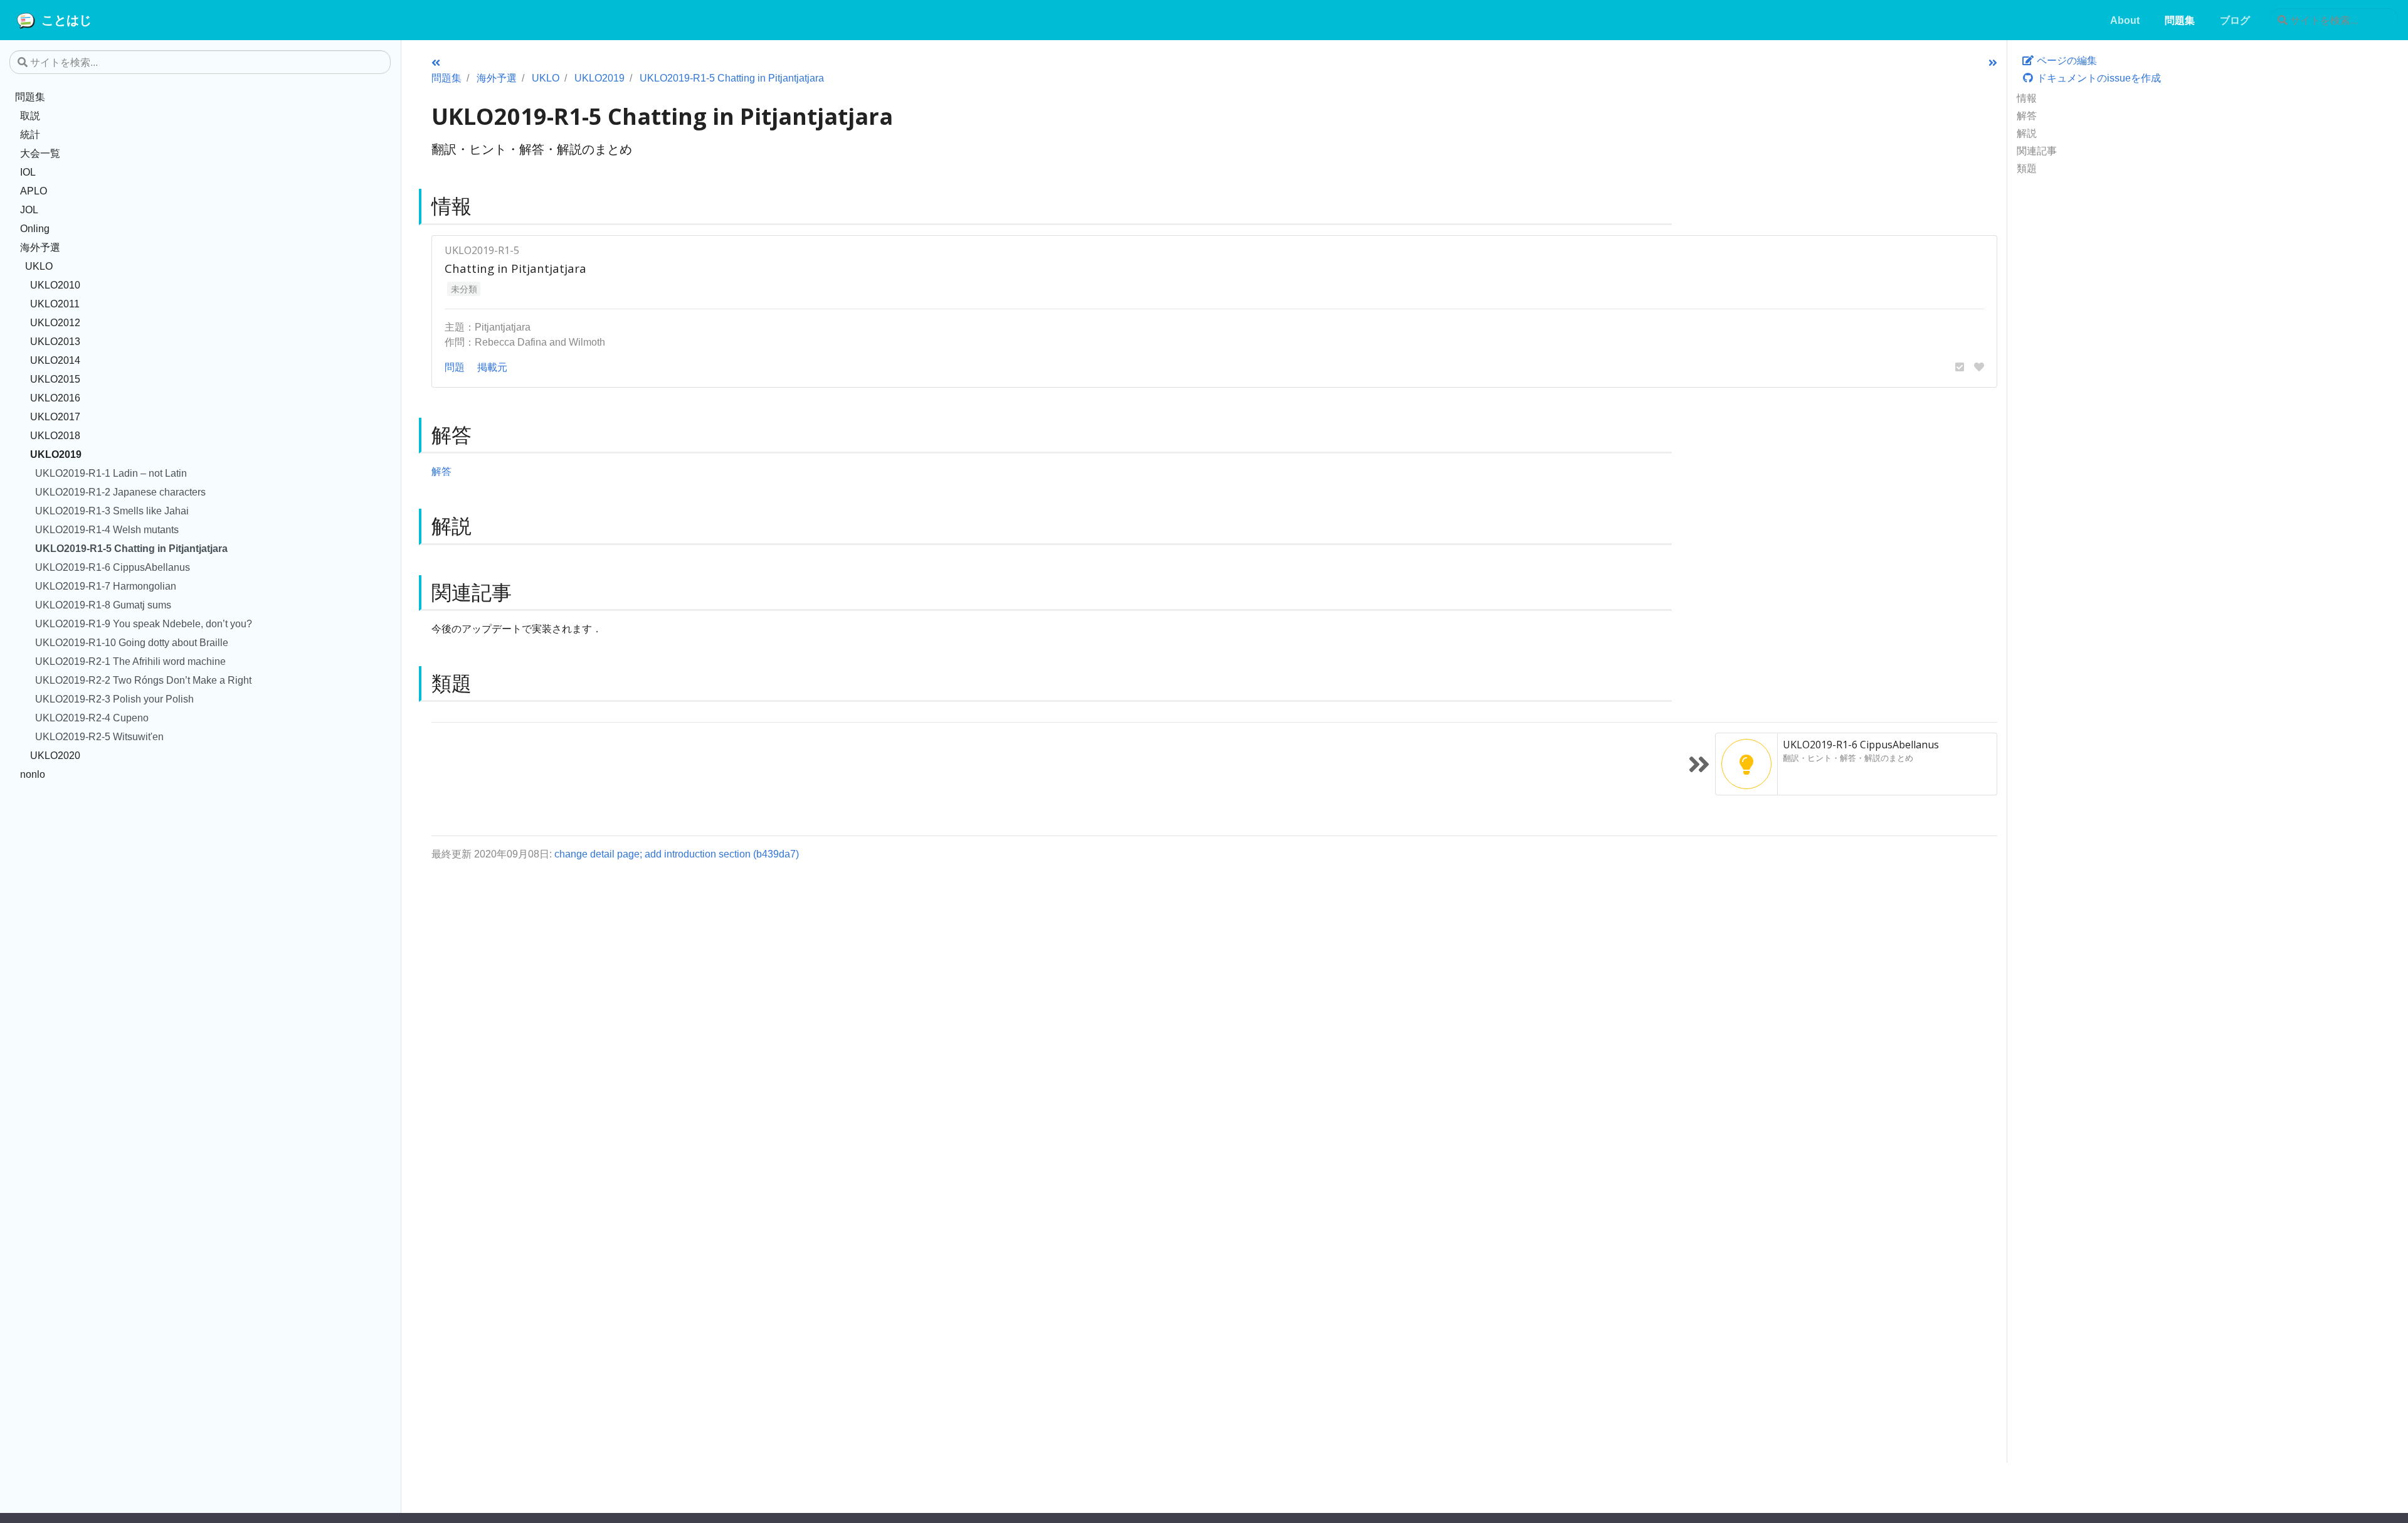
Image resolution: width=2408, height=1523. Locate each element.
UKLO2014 (55, 360)
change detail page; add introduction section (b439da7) (677, 854)
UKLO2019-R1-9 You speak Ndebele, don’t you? (144, 624)
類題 (2027, 168)
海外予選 (40, 247)
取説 (30, 115)
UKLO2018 (55, 435)
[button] (1960, 367)
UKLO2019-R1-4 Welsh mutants (107, 529)
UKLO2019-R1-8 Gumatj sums (103, 605)
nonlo (33, 774)
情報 (2027, 98)
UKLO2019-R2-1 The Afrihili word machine (130, 661)
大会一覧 (40, 153)
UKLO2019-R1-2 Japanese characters (120, 492)
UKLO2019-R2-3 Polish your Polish (114, 699)
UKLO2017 (55, 417)
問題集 (30, 97)
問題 (455, 367)
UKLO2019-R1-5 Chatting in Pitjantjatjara (131, 548)
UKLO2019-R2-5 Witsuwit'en (99, 736)
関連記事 (2037, 151)
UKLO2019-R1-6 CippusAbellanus (113, 567)
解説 (2027, 133)
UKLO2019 (56, 454)
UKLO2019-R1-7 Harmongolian (106, 586)
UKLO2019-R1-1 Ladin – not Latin (111, 473)
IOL (28, 172)
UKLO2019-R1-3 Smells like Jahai (112, 511)
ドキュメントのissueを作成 (2098, 78)
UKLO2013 (55, 341)
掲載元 (492, 367)
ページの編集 (2066, 60)
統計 (30, 134)
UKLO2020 (55, 755)
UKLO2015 (55, 379)
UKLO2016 (55, 398)
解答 (2027, 115)
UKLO (39, 266)
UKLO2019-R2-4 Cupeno (92, 718)
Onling (35, 228)
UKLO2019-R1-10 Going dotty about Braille (132, 642)
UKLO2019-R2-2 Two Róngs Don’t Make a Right (143, 680)
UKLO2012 (55, 322)
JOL (29, 210)
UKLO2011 (55, 304)
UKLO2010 (55, 285)
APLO (34, 191)
